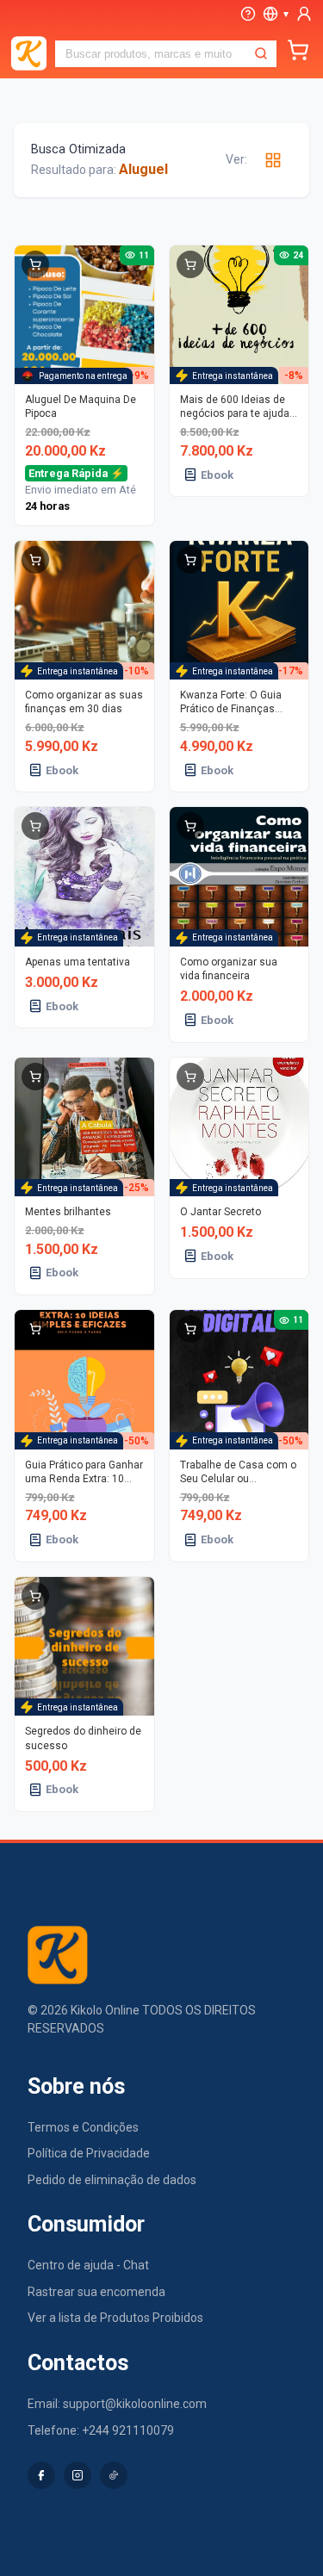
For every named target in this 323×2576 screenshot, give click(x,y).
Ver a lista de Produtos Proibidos (115, 2318)
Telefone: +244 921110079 (101, 2430)
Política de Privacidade (89, 2153)
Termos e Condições (83, 2127)
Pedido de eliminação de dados (112, 2180)
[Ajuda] (248, 14)
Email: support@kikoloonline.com (117, 2404)
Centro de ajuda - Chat (88, 2265)
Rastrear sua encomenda (96, 2292)
